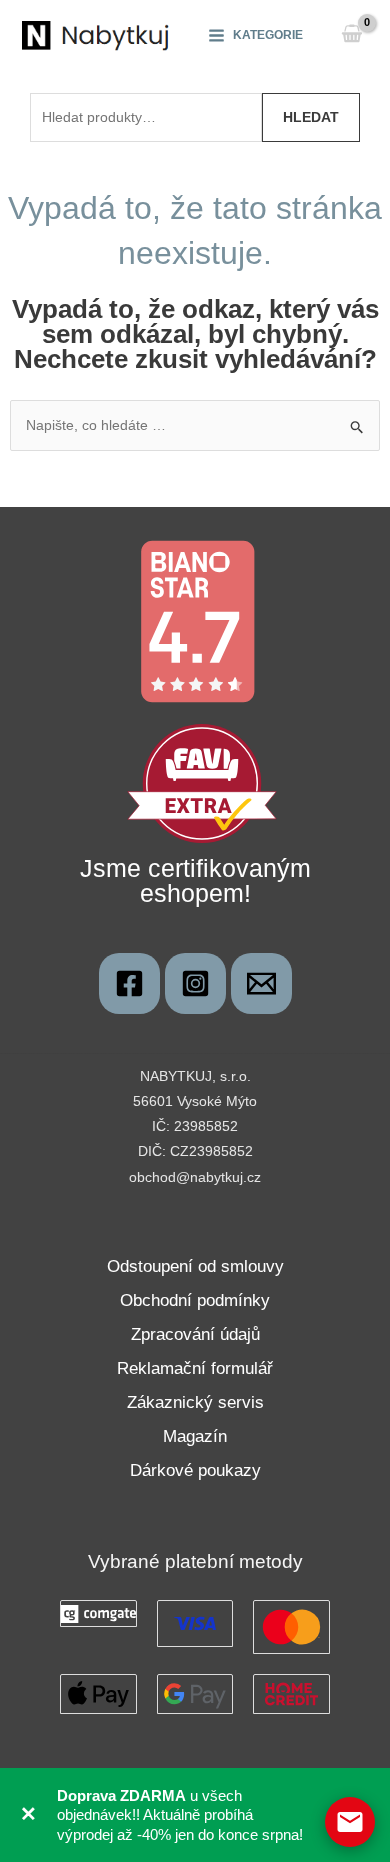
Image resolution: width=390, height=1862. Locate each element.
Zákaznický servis (195, 1402)
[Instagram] (195, 983)
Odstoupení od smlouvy (195, 1266)
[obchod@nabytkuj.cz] (261, 983)
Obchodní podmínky (195, 1300)
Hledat (311, 117)
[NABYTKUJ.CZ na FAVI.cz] (202, 782)
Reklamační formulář (195, 1368)
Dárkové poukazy (195, 1470)
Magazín (195, 1436)
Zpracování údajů (195, 1334)
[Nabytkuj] (129, 983)
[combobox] (146, 117)
